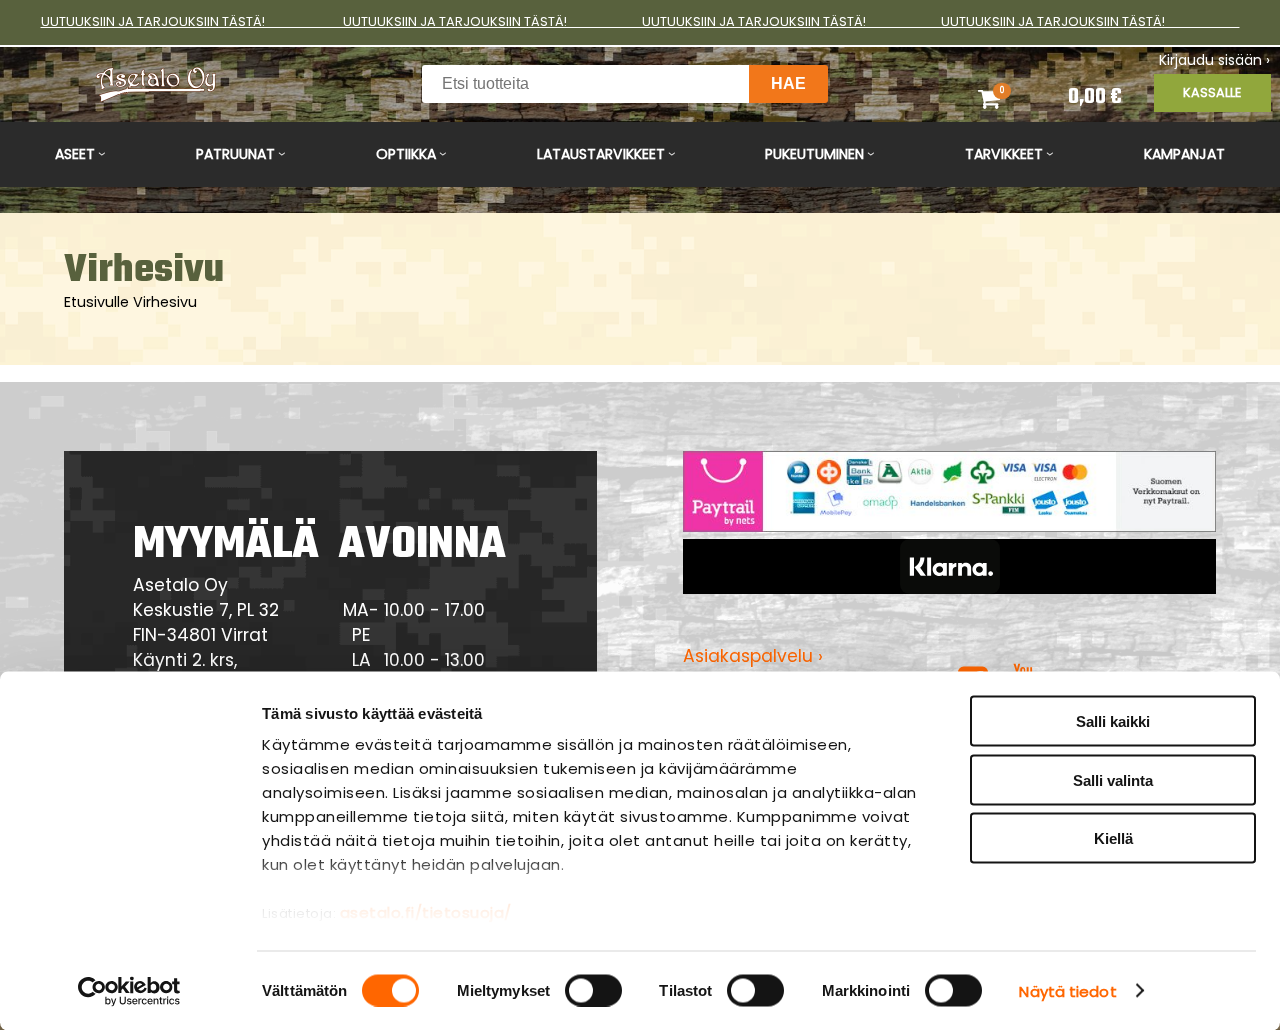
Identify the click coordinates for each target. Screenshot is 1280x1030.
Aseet (75, 154)
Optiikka (406, 154)
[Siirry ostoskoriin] (1007, 98)
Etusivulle (96, 302)
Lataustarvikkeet (601, 154)
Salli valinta (1113, 779)
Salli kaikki (1113, 721)
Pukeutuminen (814, 154)
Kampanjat (1184, 154)
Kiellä (1113, 838)
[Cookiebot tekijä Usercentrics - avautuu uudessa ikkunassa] (129, 991)
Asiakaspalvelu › (753, 656)
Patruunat (235, 154)
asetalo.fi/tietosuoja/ (426, 912)
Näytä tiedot (1067, 990)
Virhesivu (165, 302)
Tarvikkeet (1004, 154)
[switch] (593, 990)
